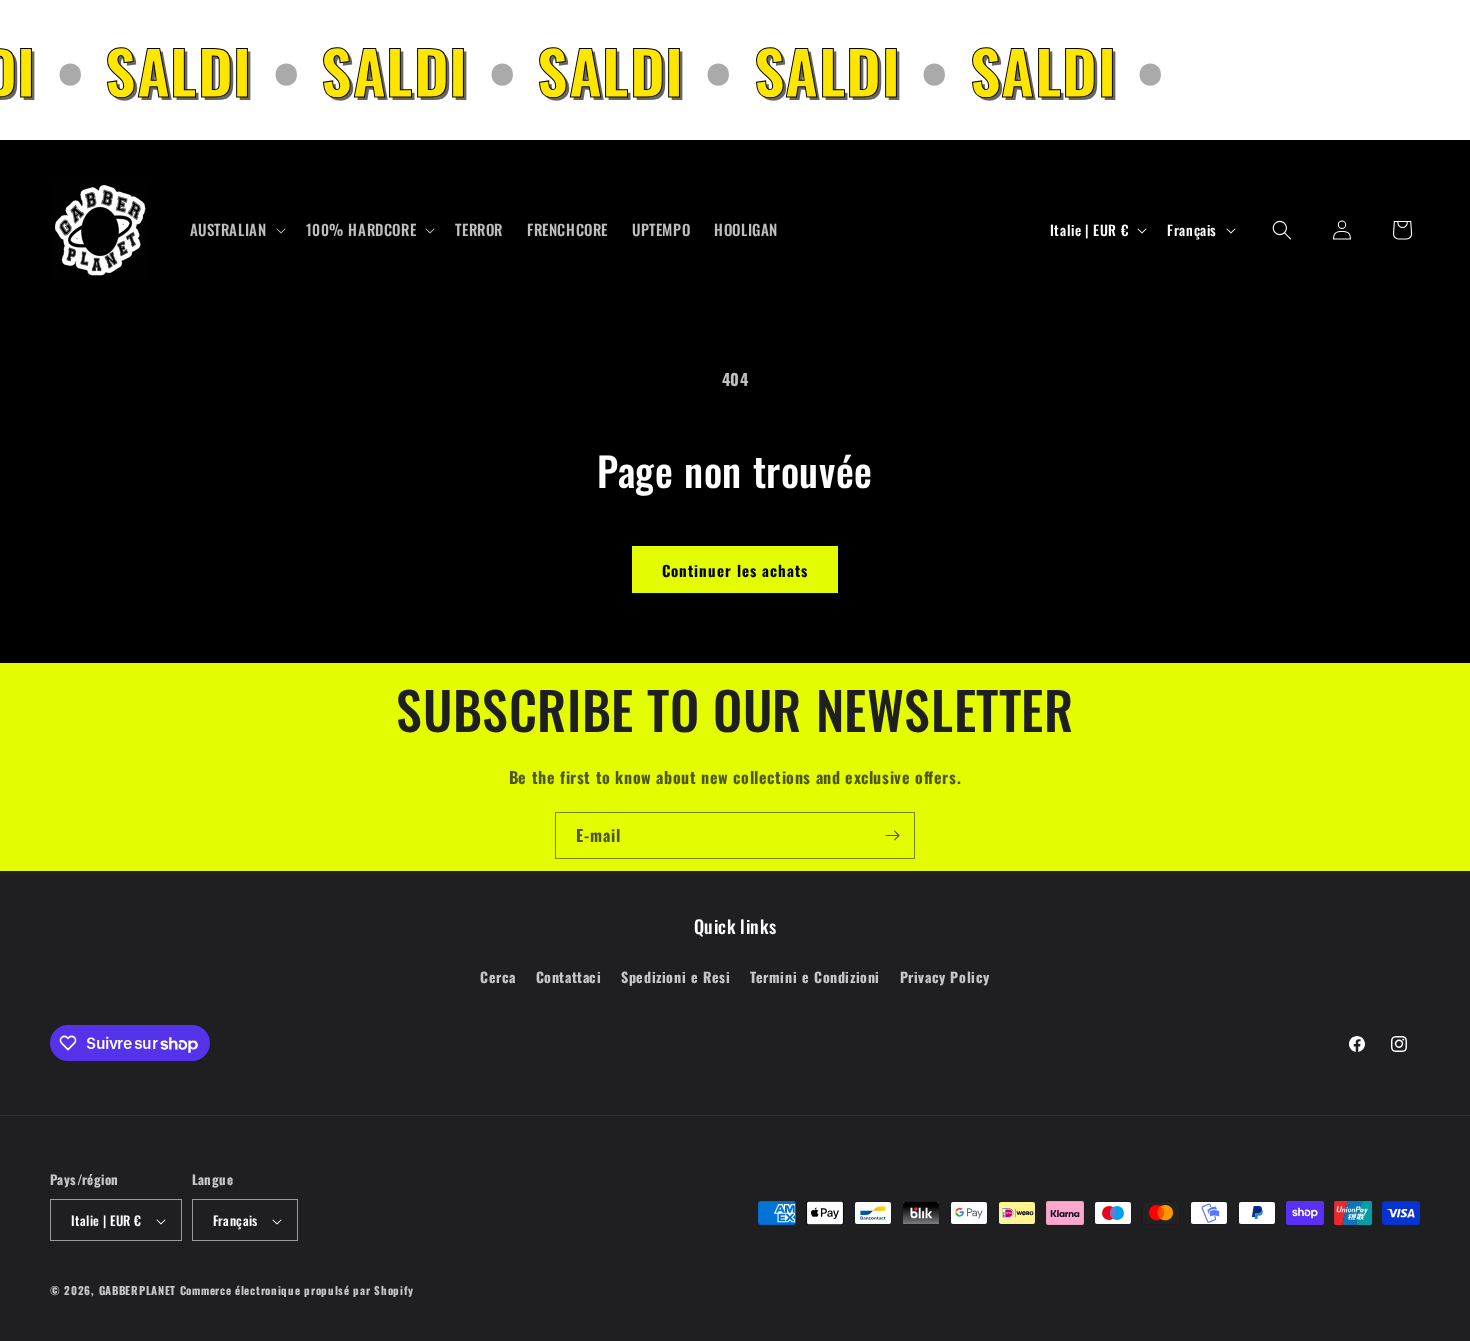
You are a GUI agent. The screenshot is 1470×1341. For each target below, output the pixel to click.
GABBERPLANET (137, 1291)
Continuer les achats (735, 570)
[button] (236, 230)
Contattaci (569, 975)
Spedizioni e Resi (675, 975)
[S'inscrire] (892, 835)
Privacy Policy (945, 975)
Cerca (498, 975)
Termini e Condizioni (815, 975)
